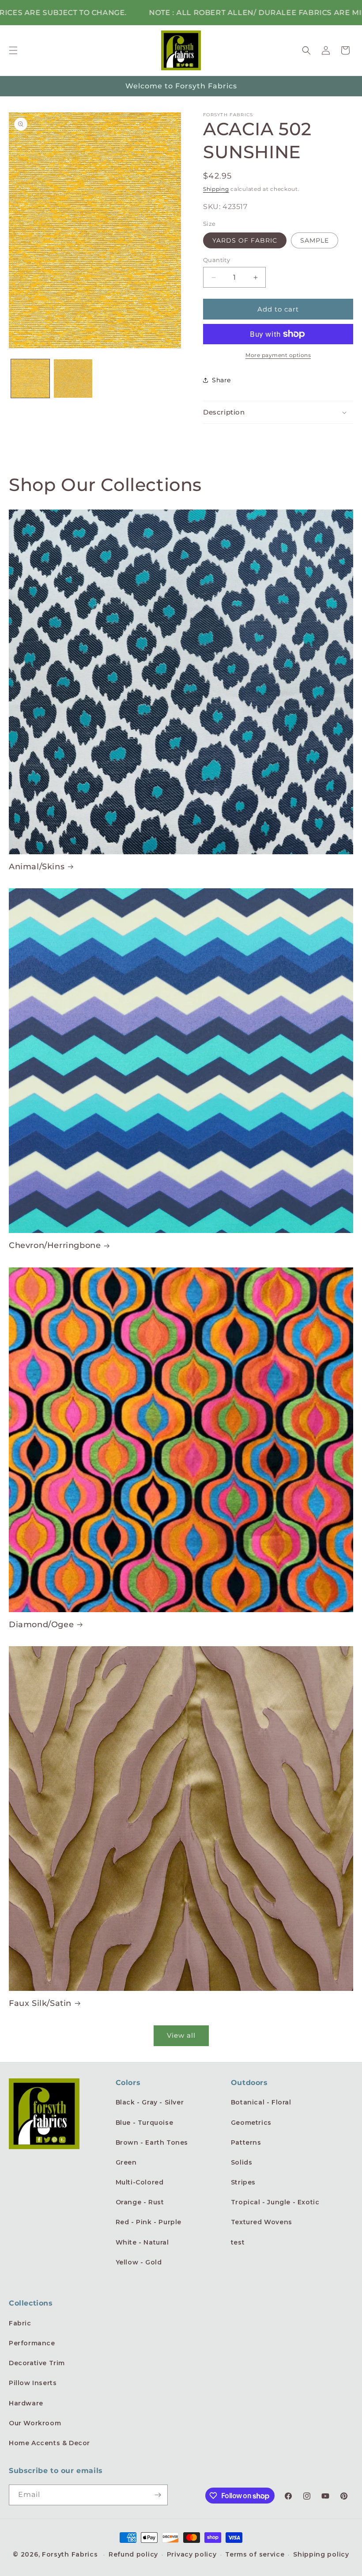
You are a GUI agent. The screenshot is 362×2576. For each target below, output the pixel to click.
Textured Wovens (262, 2222)
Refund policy (133, 2554)
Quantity (217, 260)
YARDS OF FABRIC (245, 240)
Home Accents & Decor (49, 2443)
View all (181, 2035)
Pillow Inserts (33, 2383)
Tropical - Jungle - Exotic (275, 2202)
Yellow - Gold (139, 2262)
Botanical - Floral (261, 2102)
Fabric (20, 2323)
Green (126, 2162)
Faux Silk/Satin (40, 2003)
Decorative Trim (37, 2363)
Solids (242, 2162)
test (238, 2242)
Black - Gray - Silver (150, 2102)
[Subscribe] (158, 2495)
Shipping (216, 189)
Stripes (243, 2182)
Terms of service (255, 2554)
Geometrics (251, 2123)
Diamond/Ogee (41, 1625)
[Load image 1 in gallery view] (30, 379)
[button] (13, 50)
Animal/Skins (37, 867)
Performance (32, 2343)
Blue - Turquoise (145, 2123)
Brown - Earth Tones (152, 2142)
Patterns (246, 2142)
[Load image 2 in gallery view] (73, 379)
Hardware (26, 2403)
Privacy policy (192, 2554)
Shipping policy (321, 2554)
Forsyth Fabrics (71, 2554)
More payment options (278, 355)
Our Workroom (35, 2423)
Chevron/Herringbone (55, 1245)
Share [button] (221, 380)
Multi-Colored (140, 2182)
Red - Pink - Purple (149, 2222)
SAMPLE (315, 240)
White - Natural (142, 2242)
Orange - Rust (140, 2202)
